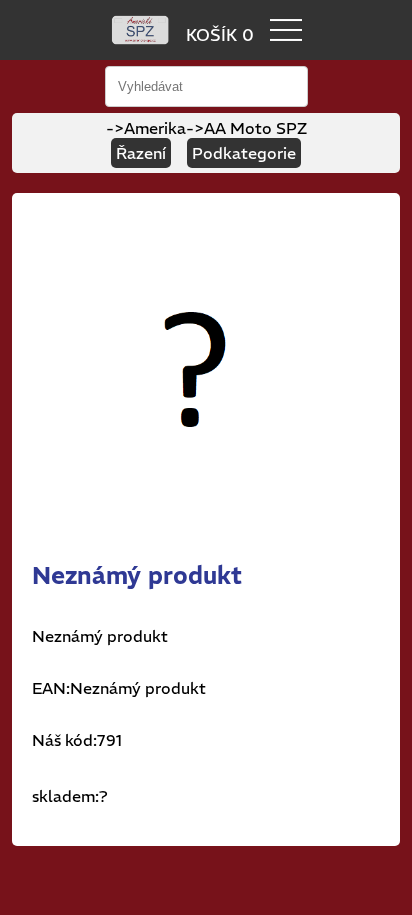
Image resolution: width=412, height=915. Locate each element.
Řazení (141, 153)
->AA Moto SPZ (246, 128)
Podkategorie (244, 153)
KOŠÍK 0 (220, 35)
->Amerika (146, 128)
